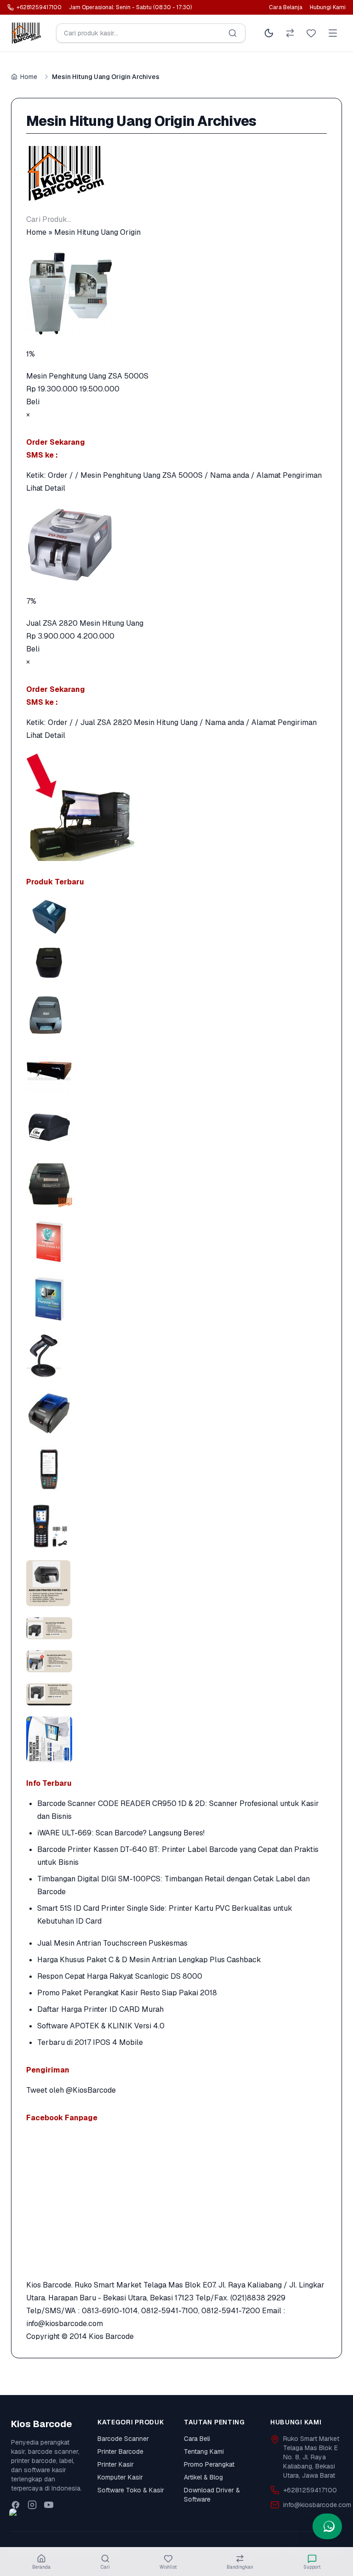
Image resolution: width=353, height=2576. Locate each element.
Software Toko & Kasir (131, 2490)
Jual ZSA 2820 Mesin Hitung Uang (85, 623)
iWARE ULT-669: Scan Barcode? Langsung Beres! (121, 1833)
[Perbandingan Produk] (290, 33)
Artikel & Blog (203, 2477)
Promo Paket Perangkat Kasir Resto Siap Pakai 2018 (127, 1993)
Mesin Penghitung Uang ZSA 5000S (87, 376)
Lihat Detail (46, 488)
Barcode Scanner (123, 2439)
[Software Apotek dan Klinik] (176, 1241)
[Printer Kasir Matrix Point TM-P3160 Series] (176, 917)
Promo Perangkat (209, 2464)
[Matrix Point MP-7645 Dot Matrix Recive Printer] (176, 1013)
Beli (33, 402)
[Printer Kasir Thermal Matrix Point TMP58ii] (176, 962)
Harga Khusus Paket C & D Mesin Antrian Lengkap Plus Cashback (149, 1960)
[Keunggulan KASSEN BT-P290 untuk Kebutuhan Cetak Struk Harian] (176, 1412)
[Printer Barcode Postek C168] (176, 1127)
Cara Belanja (286, 7)
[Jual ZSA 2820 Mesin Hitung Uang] (176, 545)
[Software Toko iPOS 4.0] (176, 1298)
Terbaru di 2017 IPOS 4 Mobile (90, 2042)
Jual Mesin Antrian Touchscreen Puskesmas (112, 1943)
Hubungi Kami (328, 7)
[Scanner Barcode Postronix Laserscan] (176, 1355)
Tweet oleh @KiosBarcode (71, 2090)
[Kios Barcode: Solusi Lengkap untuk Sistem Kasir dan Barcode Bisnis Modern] (176, 1739)
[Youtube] (49, 2505)
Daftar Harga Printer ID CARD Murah (100, 2009)
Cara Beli (197, 2439)
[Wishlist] (311, 33)
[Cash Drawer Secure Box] (176, 1070)
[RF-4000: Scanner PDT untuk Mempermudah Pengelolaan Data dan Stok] (176, 1526)
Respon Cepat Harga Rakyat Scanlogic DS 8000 (120, 1976)
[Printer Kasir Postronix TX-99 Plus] (176, 1184)
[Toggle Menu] (333, 33)
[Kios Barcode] (176, 173)
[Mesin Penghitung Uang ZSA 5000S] (176, 293)
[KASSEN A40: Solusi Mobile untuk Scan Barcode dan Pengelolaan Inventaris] (176, 1469)
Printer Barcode (120, 2451)
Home (29, 77)
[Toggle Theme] (269, 33)
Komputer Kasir (120, 2477)
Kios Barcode (111, 2336)
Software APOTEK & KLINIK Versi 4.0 (101, 2026)
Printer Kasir (116, 2464)
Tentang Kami (204, 2451)
